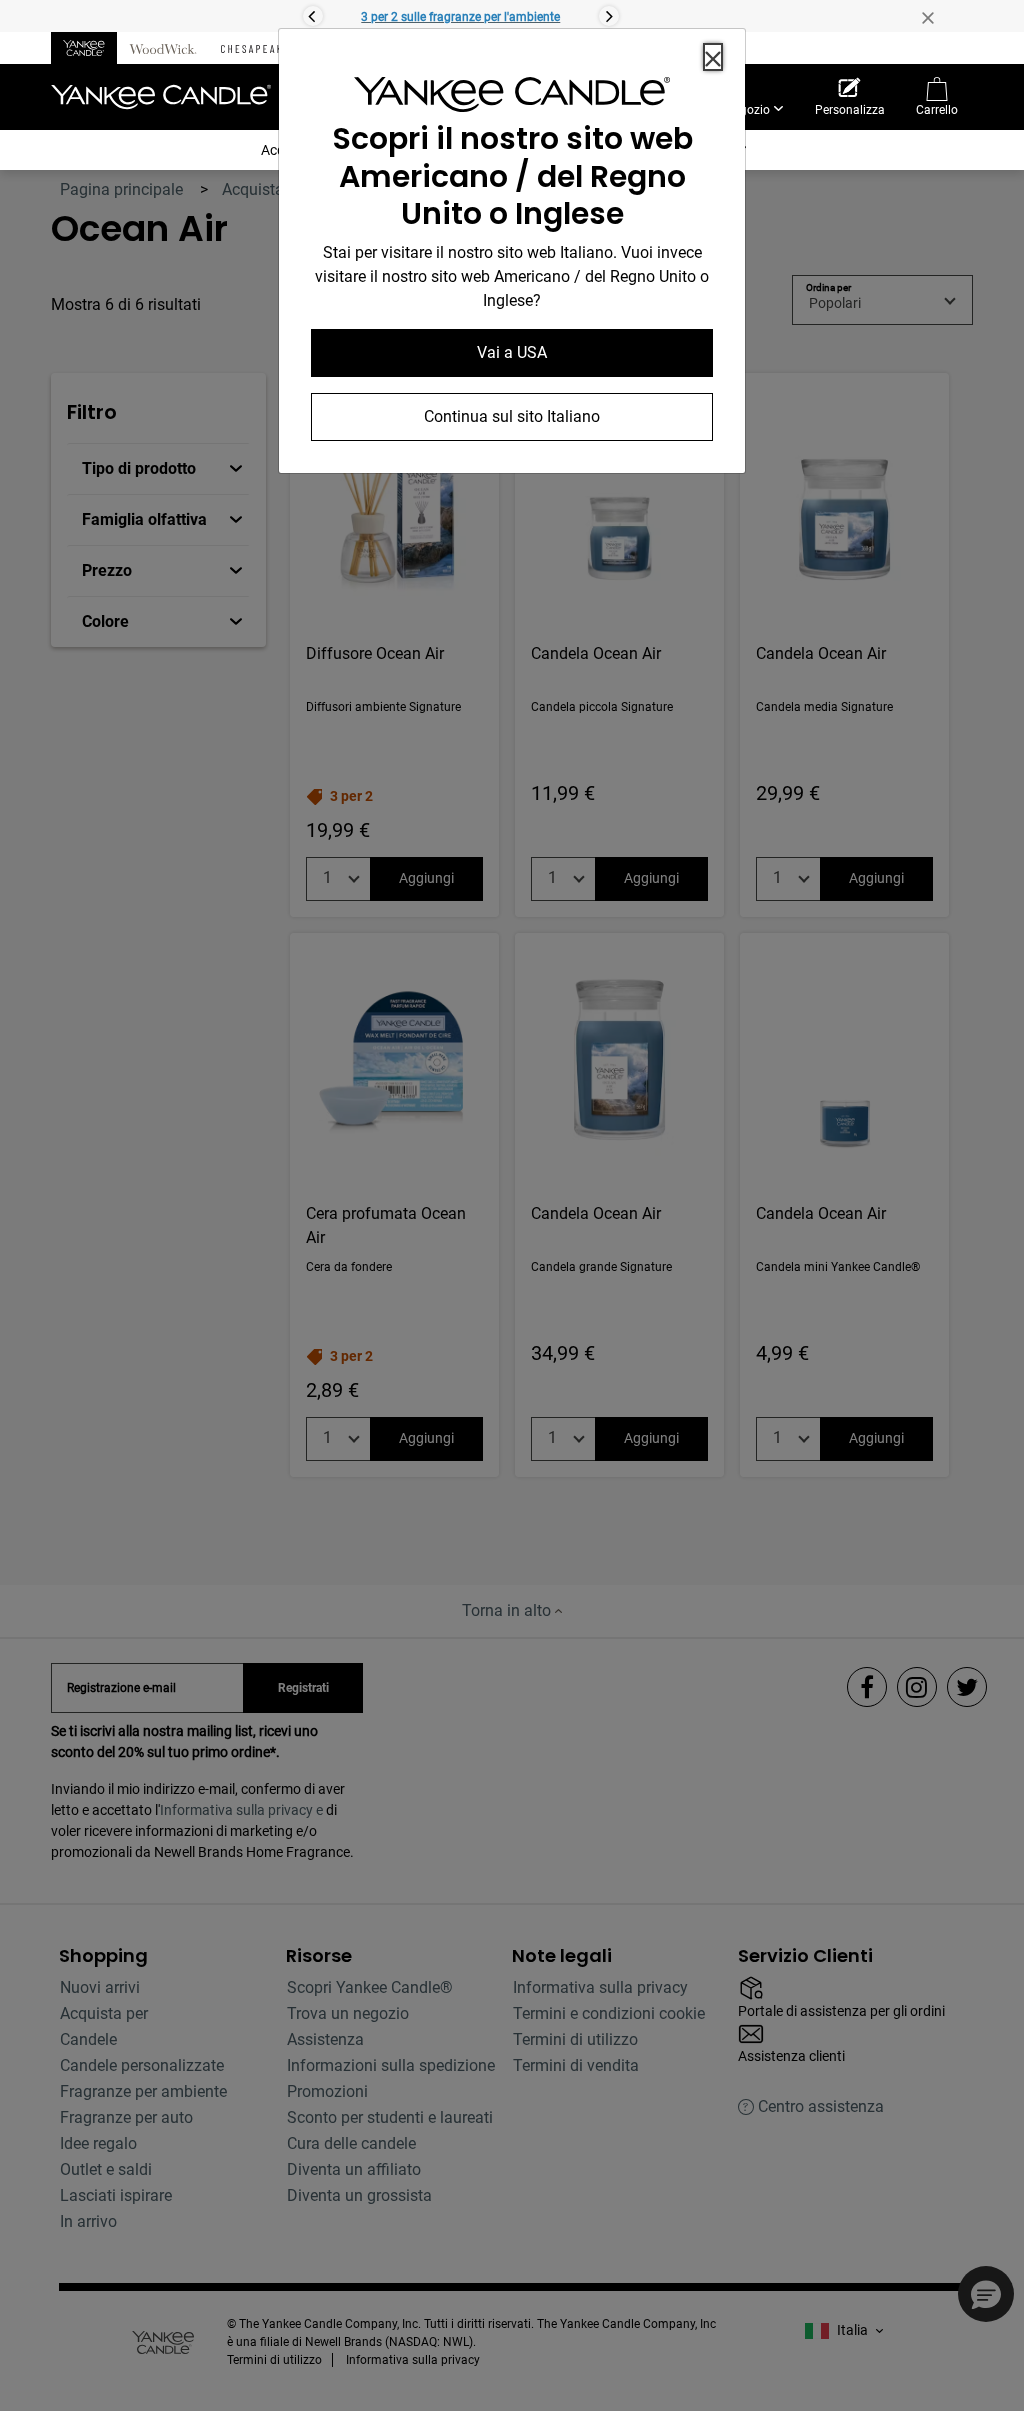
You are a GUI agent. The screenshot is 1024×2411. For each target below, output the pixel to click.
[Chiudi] (713, 57)
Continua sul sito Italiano (512, 416)
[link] (512, 98)
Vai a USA (512, 352)
